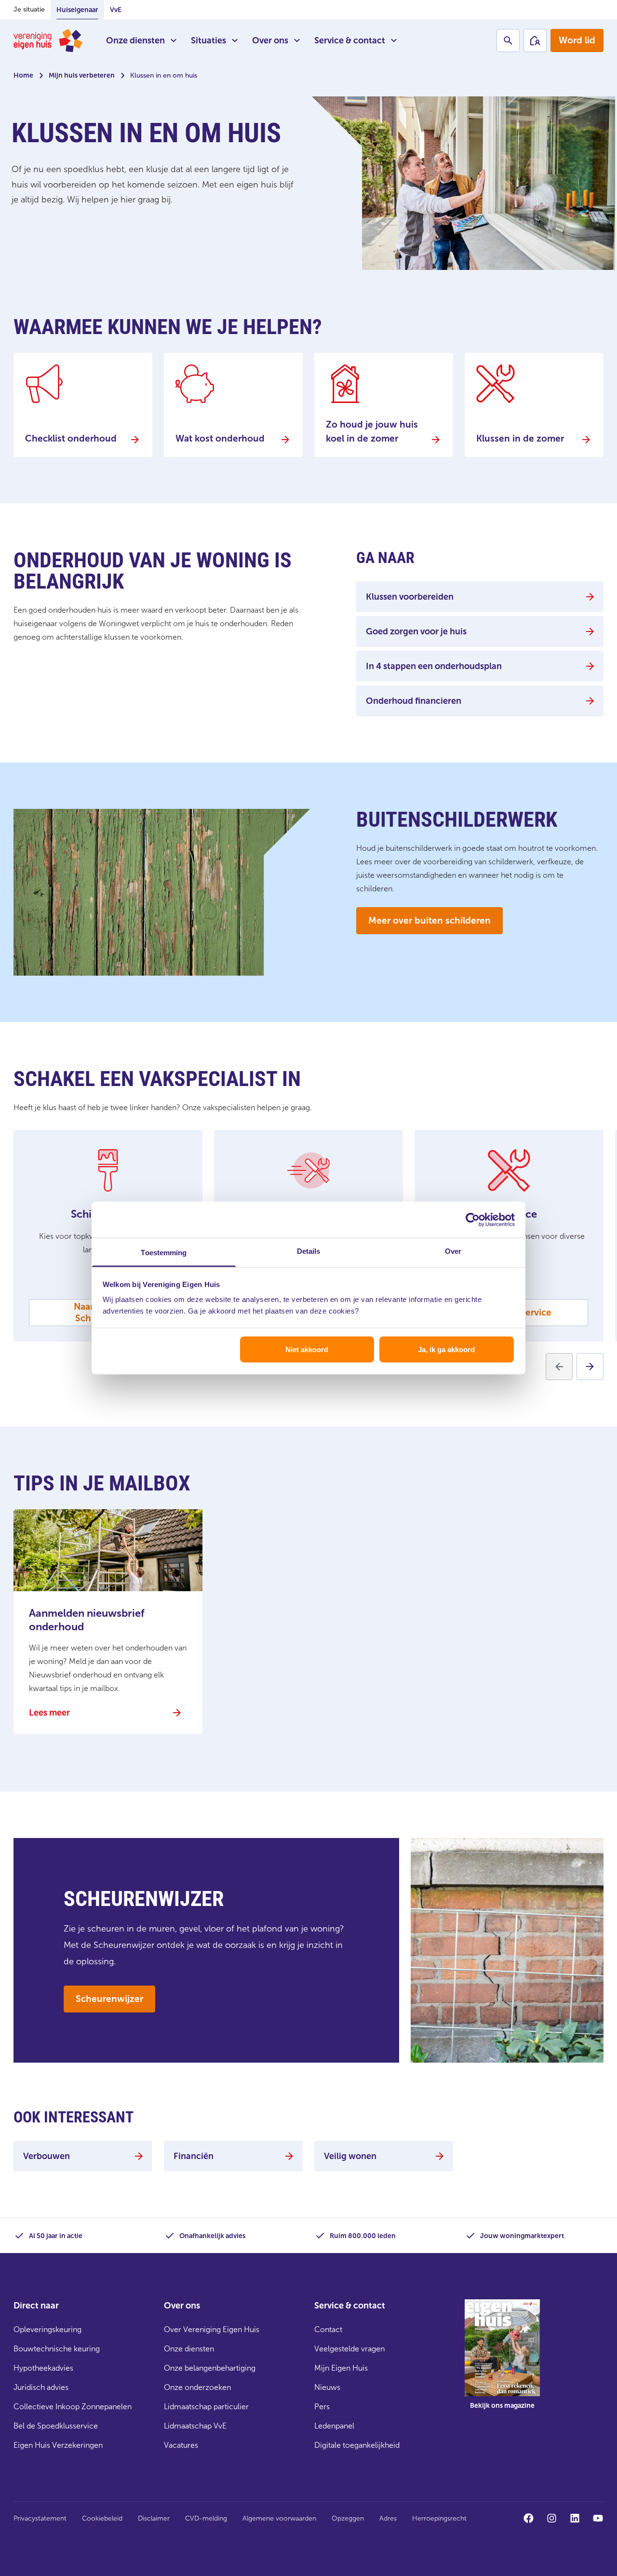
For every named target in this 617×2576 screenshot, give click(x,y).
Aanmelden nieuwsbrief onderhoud (87, 1620)
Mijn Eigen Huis (341, 2368)
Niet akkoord (307, 1349)
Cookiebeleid (102, 2518)
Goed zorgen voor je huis (416, 631)
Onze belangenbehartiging (210, 2368)
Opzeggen (348, 2518)
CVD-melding (206, 2518)
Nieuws (327, 2387)
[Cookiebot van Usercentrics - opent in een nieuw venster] (473, 1220)
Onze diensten (135, 40)
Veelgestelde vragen (349, 2349)
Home (23, 75)
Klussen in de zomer (520, 438)
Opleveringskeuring (47, 2329)
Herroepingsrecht (439, 2518)
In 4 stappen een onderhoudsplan (434, 666)
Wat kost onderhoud (220, 438)
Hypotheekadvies (43, 2368)
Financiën (194, 2156)
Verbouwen (47, 2156)
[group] (502, 2361)
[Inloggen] (535, 40)
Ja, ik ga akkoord (446, 1349)
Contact (328, 2329)
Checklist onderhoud (71, 438)
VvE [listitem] (116, 10)
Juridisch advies (41, 2387)
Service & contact (350, 40)
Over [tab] (453, 1251)
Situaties (208, 40)
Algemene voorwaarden (279, 2518)
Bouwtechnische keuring (57, 2349)
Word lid (577, 40)
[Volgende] (590, 1367)
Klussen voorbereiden (410, 597)
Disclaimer (154, 2518)
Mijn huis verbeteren (82, 75)
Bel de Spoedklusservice (56, 2426)
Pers (322, 2407)
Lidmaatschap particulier (206, 2407)
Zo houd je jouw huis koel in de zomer (372, 431)
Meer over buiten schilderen (429, 920)
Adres (388, 2518)
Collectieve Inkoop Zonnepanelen (73, 2407)
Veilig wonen (350, 2156)
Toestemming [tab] (164, 1253)
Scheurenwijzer (109, 1999)
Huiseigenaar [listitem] (77, 10)
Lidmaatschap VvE (195, 2426)
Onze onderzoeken (197, 2387)
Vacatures (181, 2445)
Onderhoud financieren (414, 701)
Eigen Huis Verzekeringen (58, 2445)
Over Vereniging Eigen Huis (212, 2329)
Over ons (270, 40)
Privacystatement (40, 2518)
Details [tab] (309, 1251)
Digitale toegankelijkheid (357, 2445)
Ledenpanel (334, 2426)
